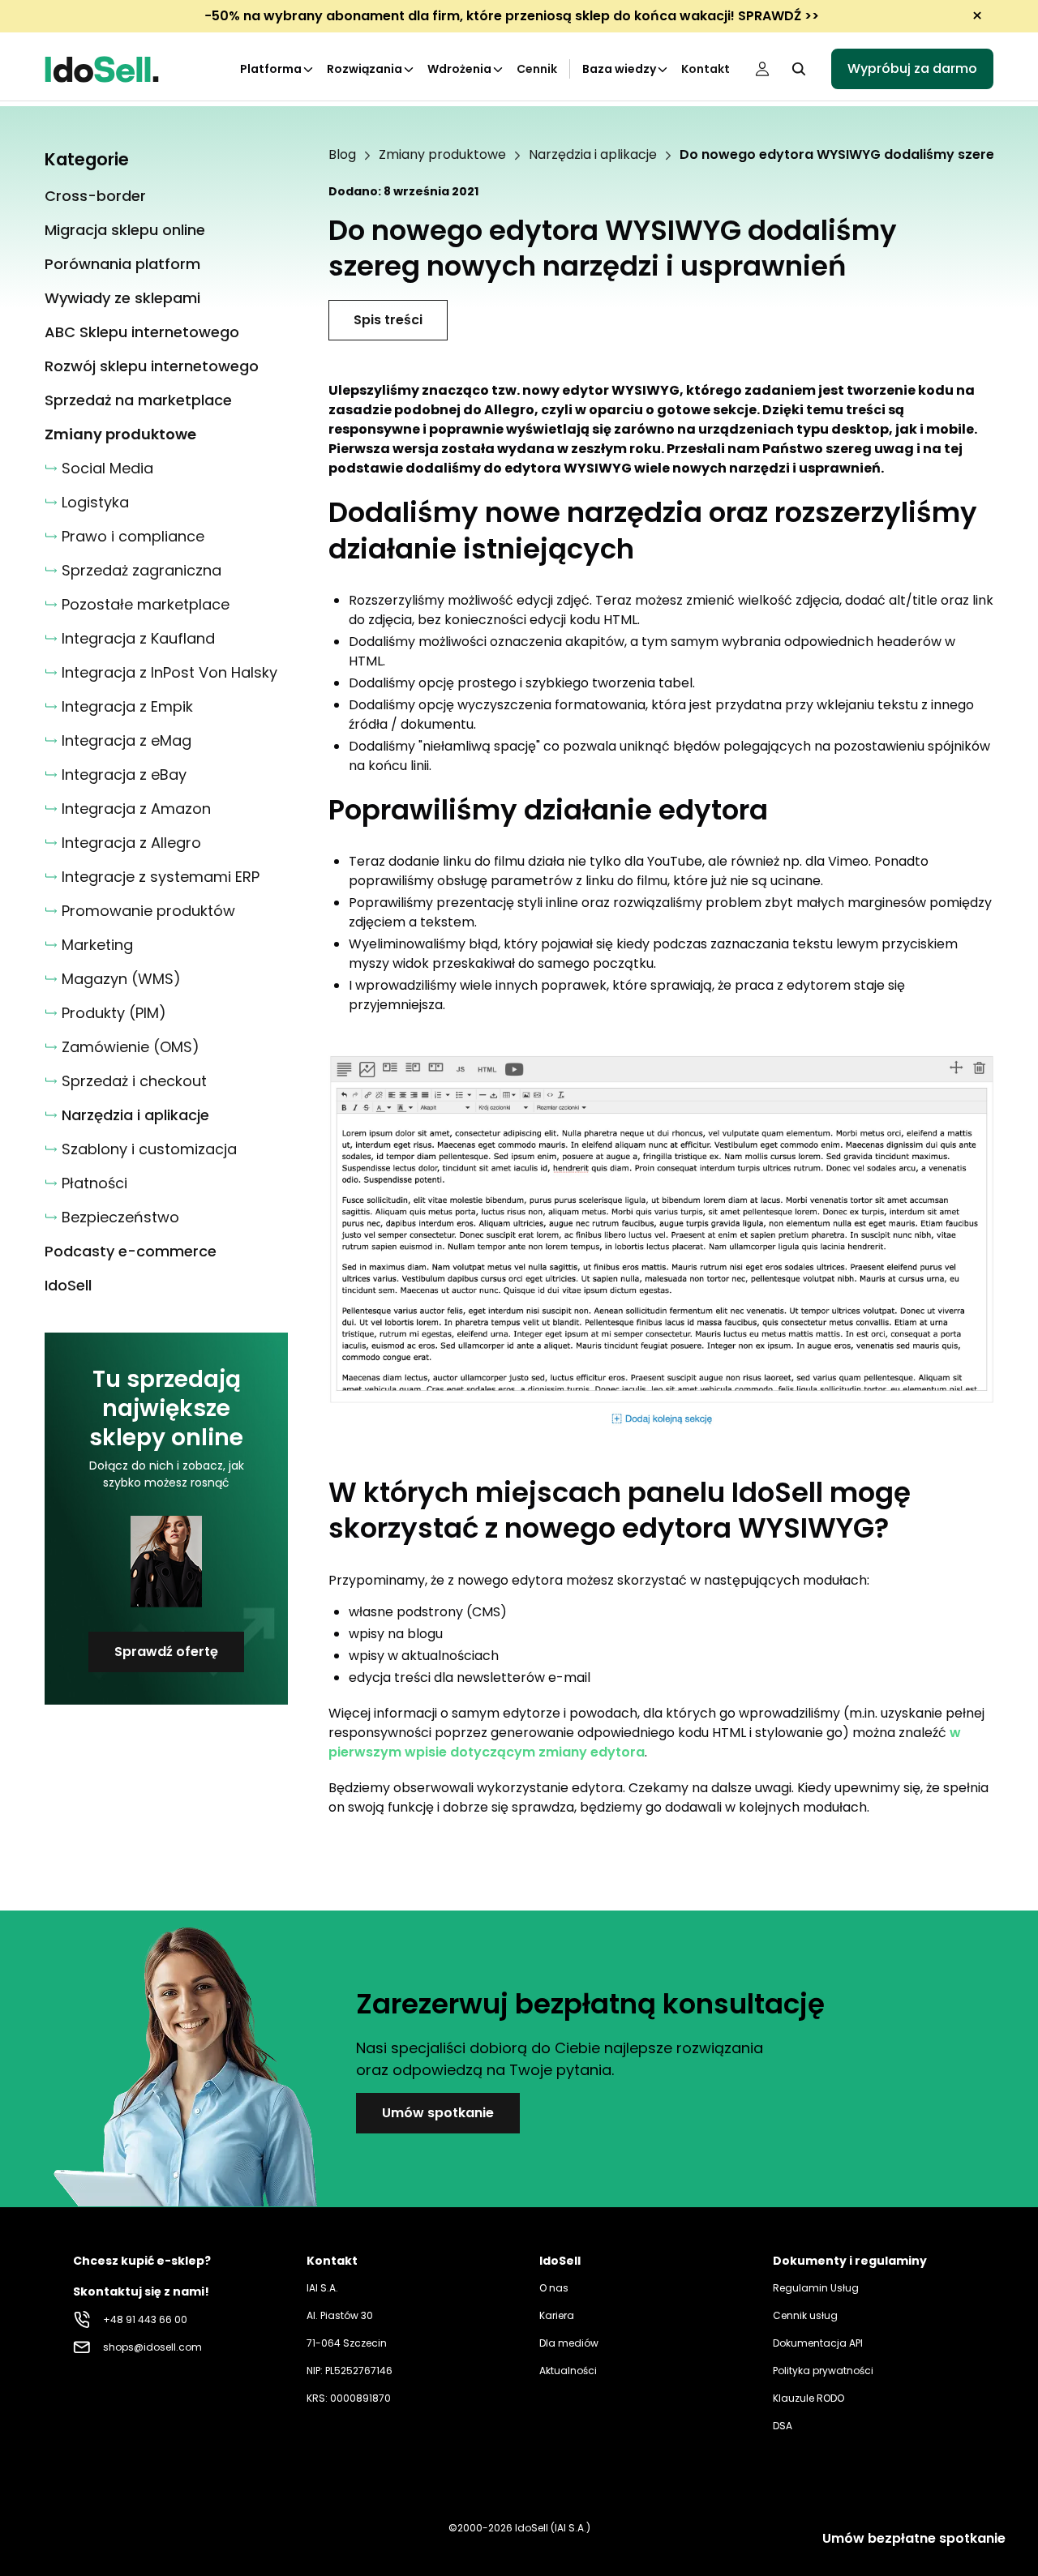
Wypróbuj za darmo (912, 68)
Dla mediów (569, 2343)
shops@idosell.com (152, 2347)
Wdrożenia (459, 69)
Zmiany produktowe (442, 155)
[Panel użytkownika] (762, 69)
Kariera (557, 2315)
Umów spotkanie (438, 2113)
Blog (342, 155)
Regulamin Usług (816, 2288)
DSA (783, 2426)
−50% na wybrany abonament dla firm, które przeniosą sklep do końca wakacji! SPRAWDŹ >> (512, 16)
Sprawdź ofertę (166, 1652)
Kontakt (706, 69)
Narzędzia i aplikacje (593, 155)
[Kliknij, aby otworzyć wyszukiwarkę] (799, 69)
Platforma (271, 69)
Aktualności (568, 2371)
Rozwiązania (365, 69)
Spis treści (388, 320)
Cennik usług (805, 2315)
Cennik (537, 69)
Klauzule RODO (809, 2398)
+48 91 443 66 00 (145, 2319)
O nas (554, 2288)
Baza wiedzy (619, 69)
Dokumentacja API (818, 2343)
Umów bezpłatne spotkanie (914, 2538)
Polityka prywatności (823, 2371)
